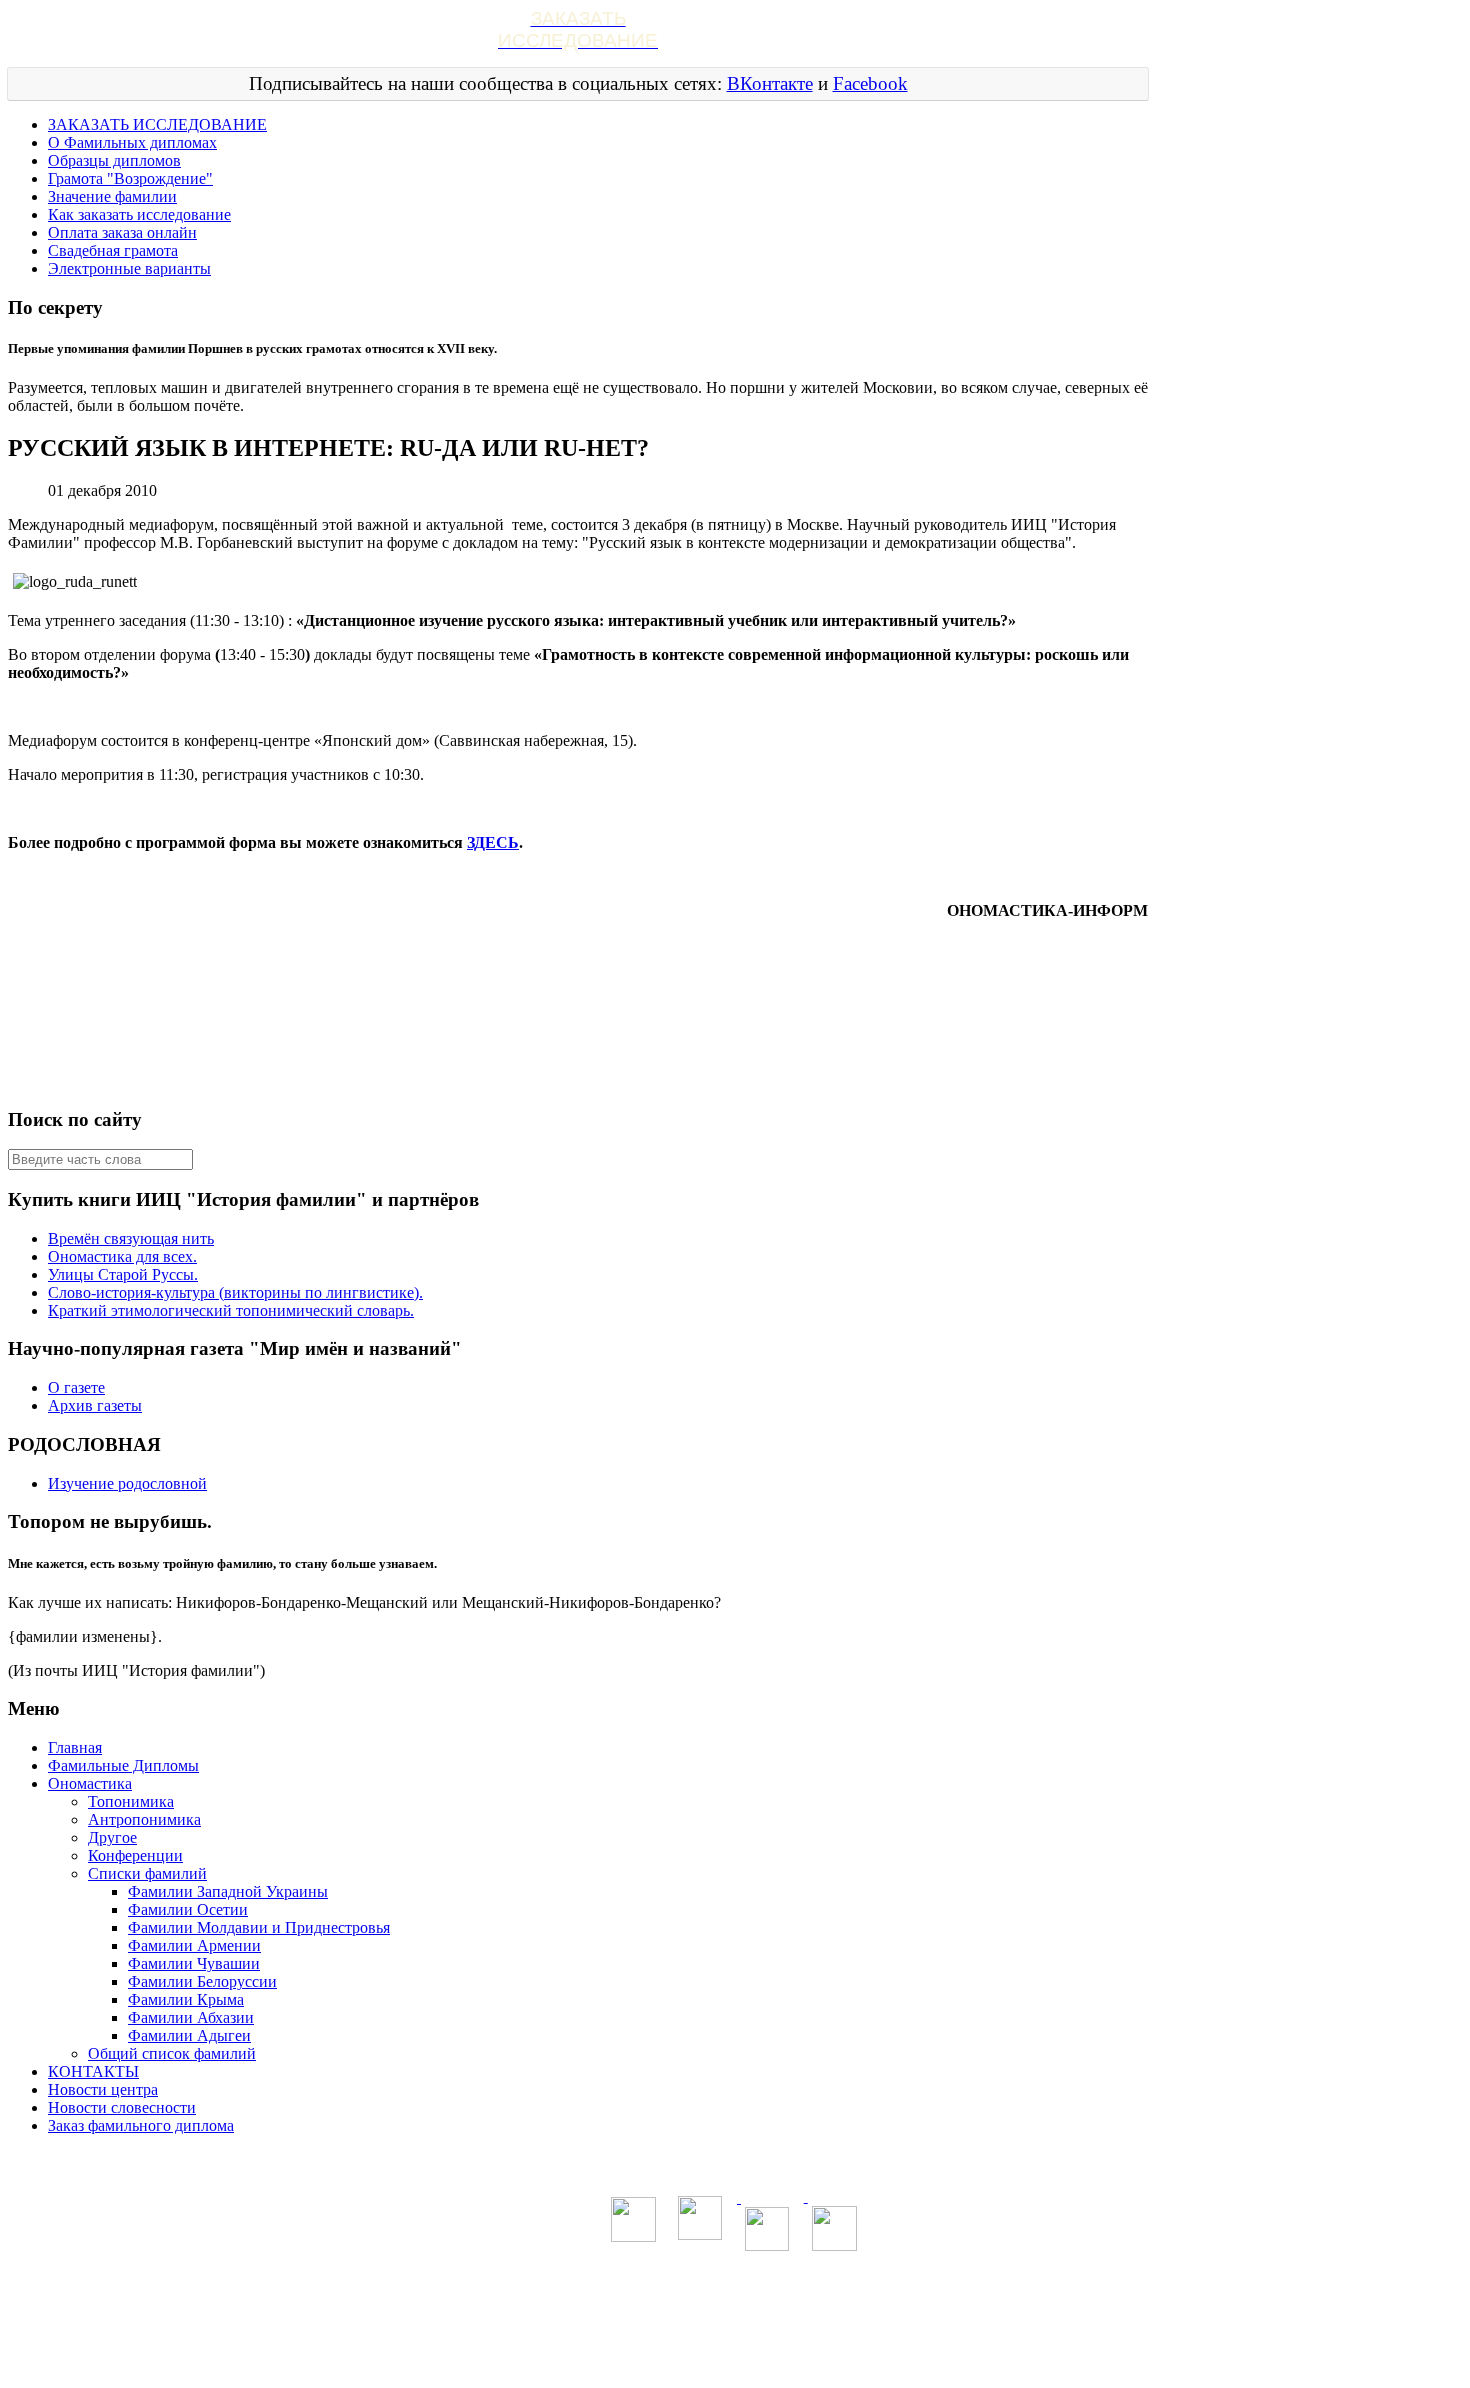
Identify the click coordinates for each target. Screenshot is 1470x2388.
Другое (112, 1837)
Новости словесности (122, 2107)
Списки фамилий (147, 1873)
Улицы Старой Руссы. (123, 1274)
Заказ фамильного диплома (141, 2125)
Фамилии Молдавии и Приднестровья (259, 1927)
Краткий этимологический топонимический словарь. (231, 1310)
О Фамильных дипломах (132, 142)
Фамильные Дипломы (123, 1765)
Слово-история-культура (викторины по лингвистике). (235, 1292)
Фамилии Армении (194, 1945)
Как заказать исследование (139, 214)
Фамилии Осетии (188, 1909)
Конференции (135, 1855)
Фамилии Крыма (186, 1999)
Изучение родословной (127, 1483)
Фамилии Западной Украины (228, 1891)
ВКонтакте (770, 83)
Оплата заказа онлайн (122, 232)
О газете (76, 1387)
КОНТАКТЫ (93, 2071)
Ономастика (90, 1783)
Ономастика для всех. (122, 1256)
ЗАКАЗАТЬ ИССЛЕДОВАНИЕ (157, 124)
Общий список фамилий (172, 2053)
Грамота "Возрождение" (130, 178)
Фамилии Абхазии (191, 2017)
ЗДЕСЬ (493, 842)
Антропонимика (144, 1819)
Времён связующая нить (131, 1238)
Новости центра (103, 2089)
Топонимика (131, 1801)
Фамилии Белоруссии (202, 1981)
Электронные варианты (129, 268)
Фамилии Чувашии (194, 1963)
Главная (75, 1747)
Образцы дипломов (114, 160)
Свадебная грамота (113, 250)
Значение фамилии (112, 196)
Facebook (870, 83)
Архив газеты (95, 1405)
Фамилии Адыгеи (189, 2035)
